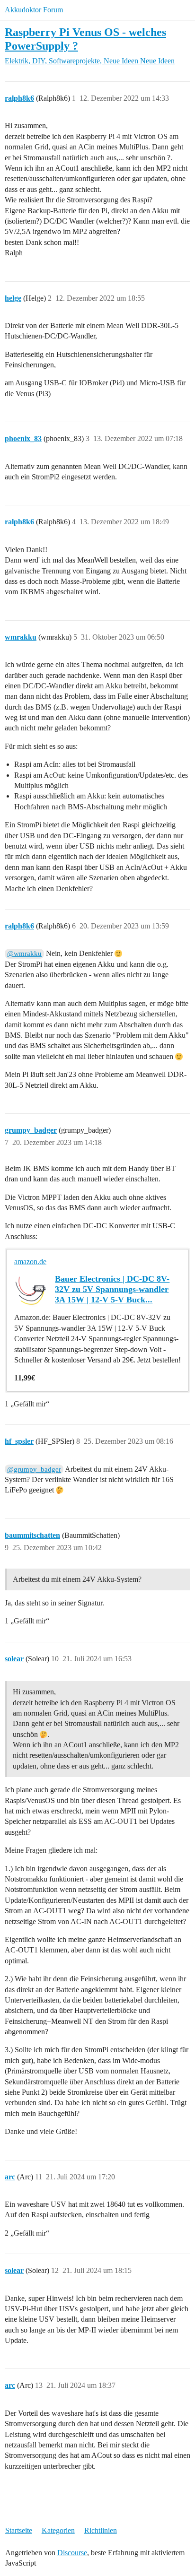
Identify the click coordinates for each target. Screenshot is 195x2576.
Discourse (72, 2553)
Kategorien (58, 2530)
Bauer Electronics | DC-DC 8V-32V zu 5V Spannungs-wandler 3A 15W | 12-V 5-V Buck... (112, 1289)
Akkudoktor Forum (34, 10)
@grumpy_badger (34, 1469)
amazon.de (30, 1262)
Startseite (19, 2530)
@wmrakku (24, 954)
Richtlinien (101, 2530)
